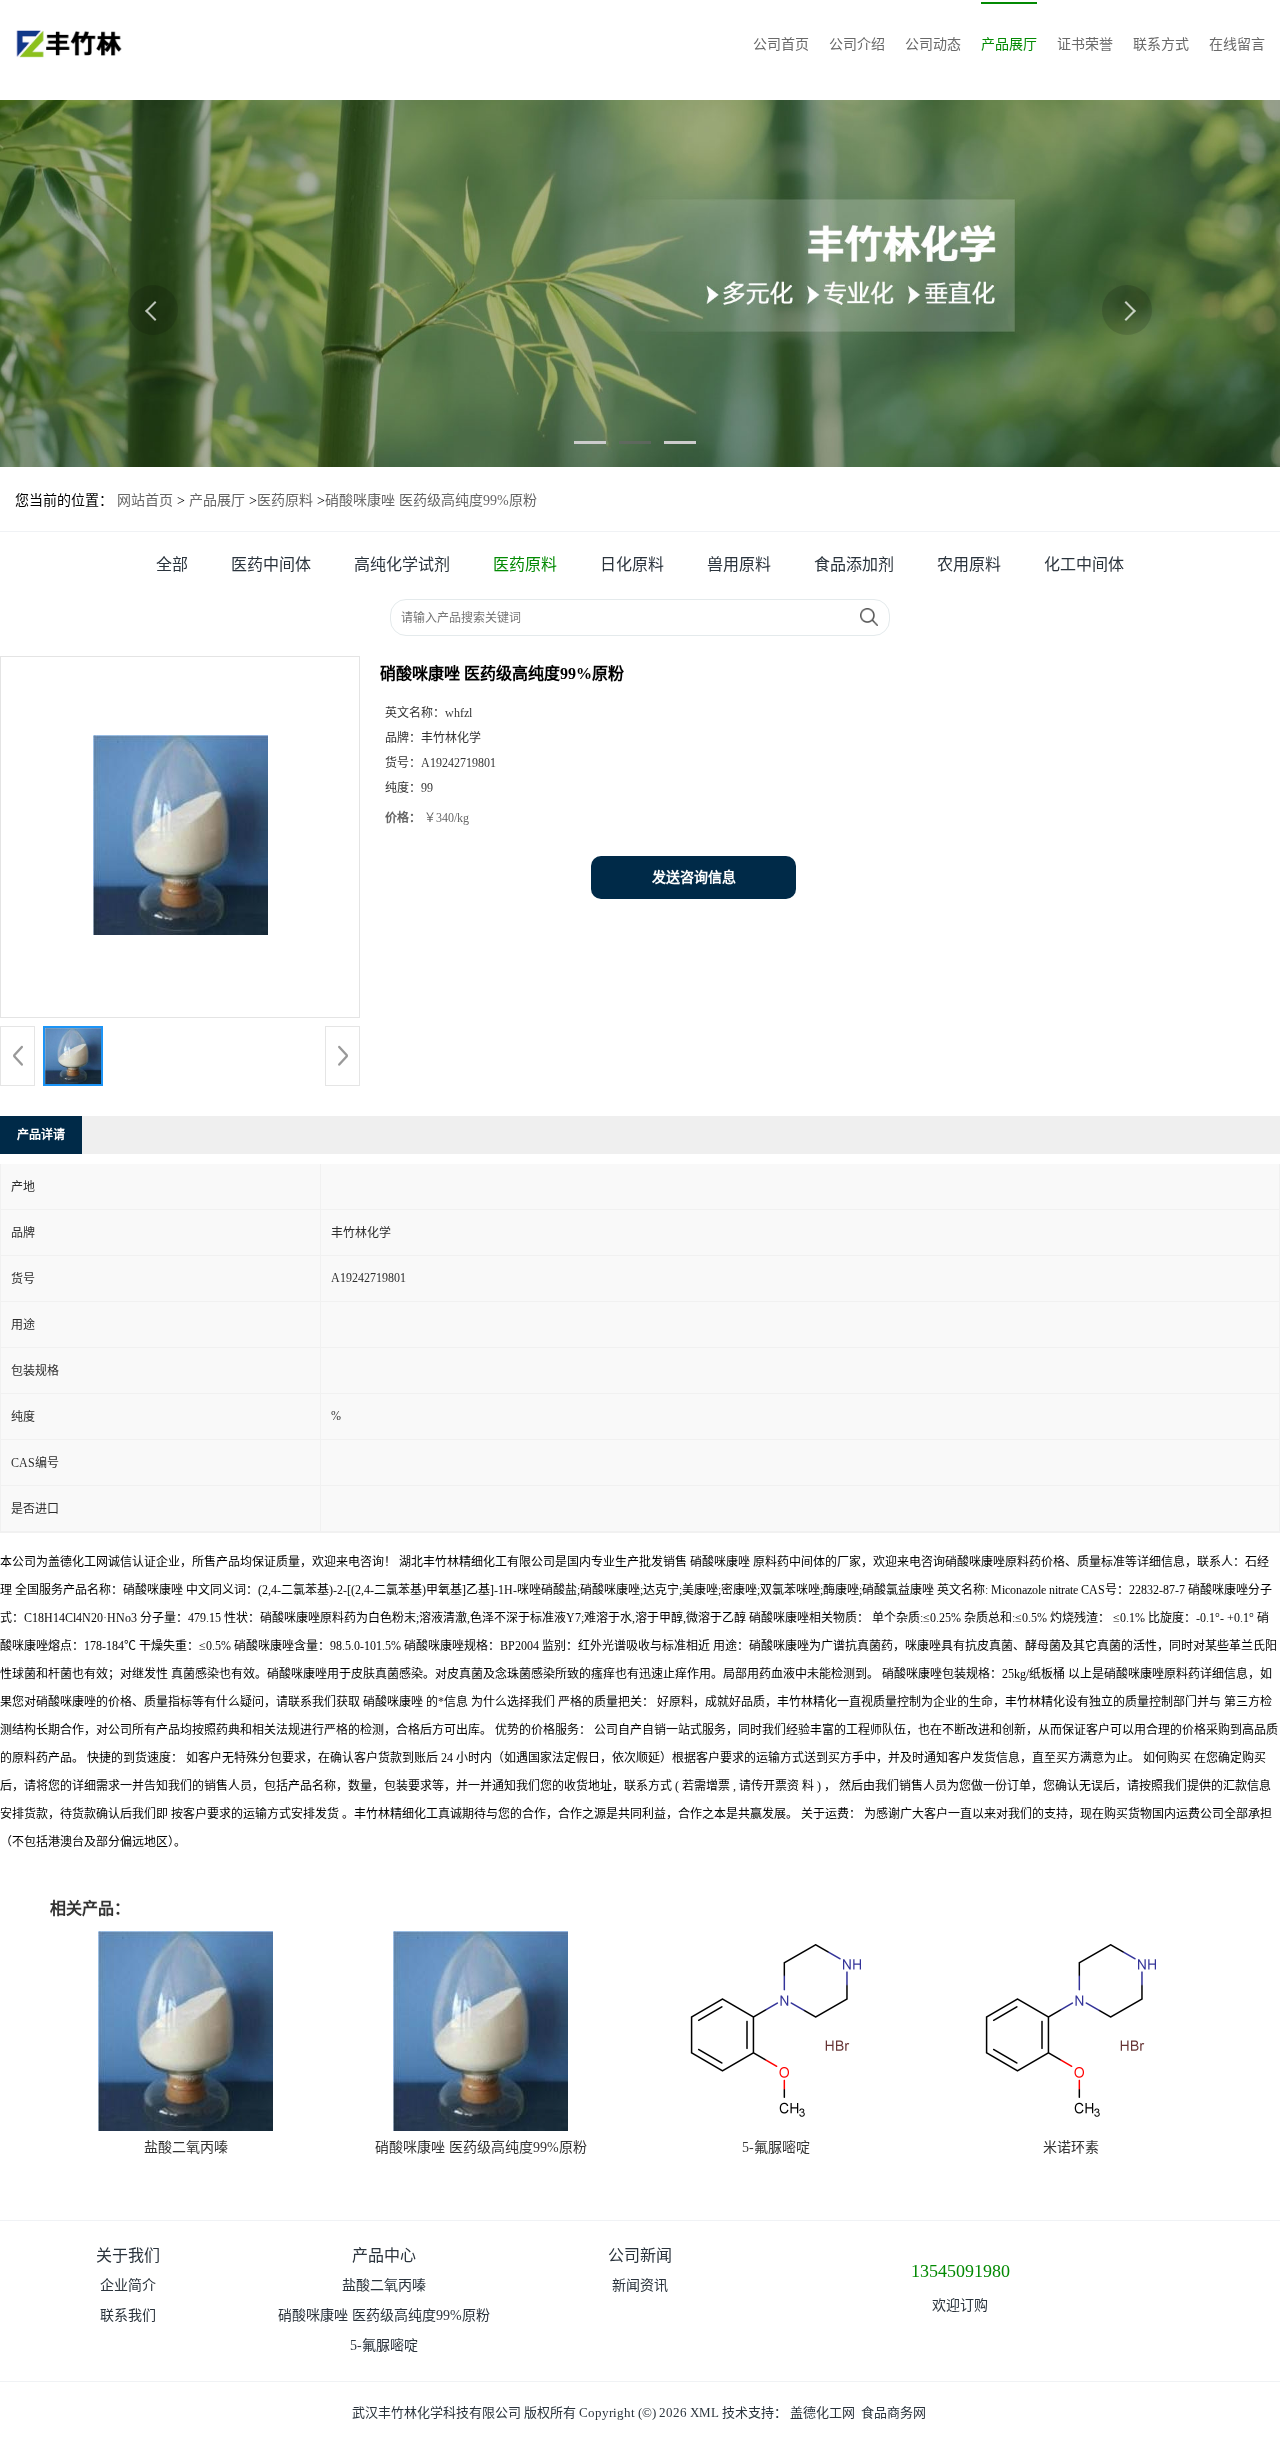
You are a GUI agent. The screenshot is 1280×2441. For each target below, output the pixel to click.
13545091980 (960, 2271)
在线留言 (1237, 44)
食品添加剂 (854, 564)
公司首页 (781, 44)
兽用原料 (739, 564)
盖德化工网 (822, 2412)
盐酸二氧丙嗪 (186, 2147)
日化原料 (632, 564)
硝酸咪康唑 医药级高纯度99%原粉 (481, 2147)
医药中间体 (271, 564)
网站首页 (145, 500)
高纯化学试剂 (402, 564)
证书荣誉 (1085, 44)
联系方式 (1161, 44)
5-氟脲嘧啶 (776, 2147)
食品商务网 (893, 2412)
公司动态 (933, 44)
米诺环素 (1071, 2147)
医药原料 (285, 500)
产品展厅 (1009, 44)
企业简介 (128, 2285)
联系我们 (128, 2315)
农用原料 (969, 564)
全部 (172, 564)
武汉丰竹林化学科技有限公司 (436, 2412)
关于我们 (128, 2255)
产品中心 (384, 2255)
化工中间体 (1084, 564)
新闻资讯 (640, 2285)
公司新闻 (640, 2255)
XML (704, 2412)
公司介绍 (857, 44)
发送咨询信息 (694, 877)
